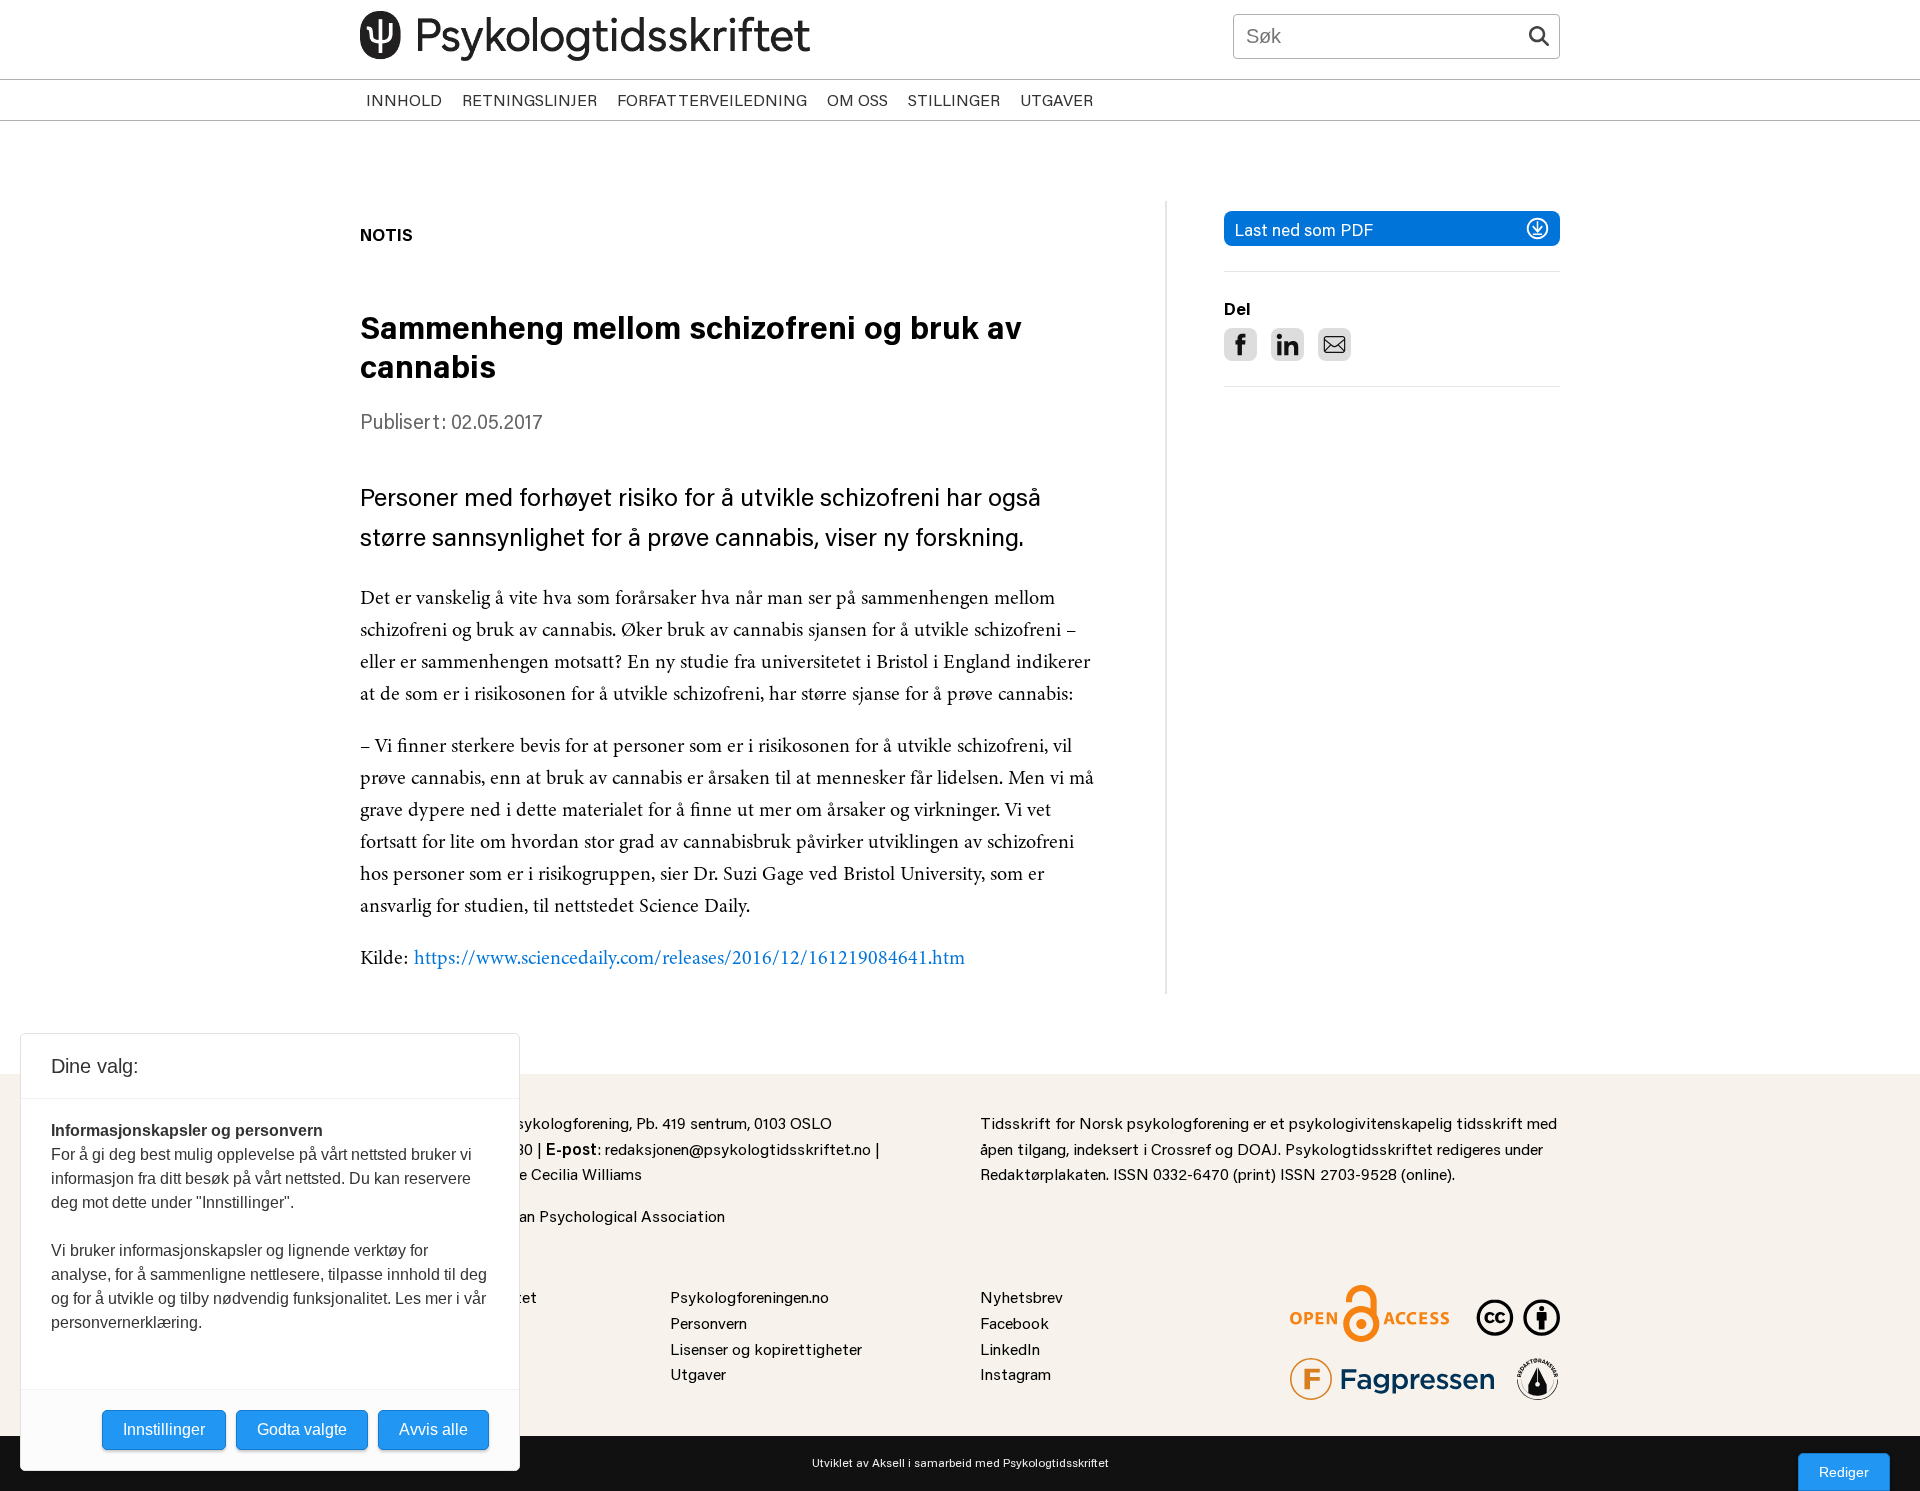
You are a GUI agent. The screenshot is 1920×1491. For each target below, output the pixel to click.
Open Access (1336, 1296)
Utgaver (1056, 99)
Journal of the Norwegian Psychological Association (542, 1215)
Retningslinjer (529, 99)
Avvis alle (433, 1429)
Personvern (708, 1322)
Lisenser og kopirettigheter (766, 1348)
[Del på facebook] (1240, 344)
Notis (386, 234)
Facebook (1014, 1322)
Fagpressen (1330, 1370)
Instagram (1015, 1373)
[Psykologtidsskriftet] (585, 36)
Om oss (857, 99)
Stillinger (954, 99)
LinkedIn (1010, 1348)
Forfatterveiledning (712, 99)
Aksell (888, 1462)
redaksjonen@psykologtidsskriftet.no (738, 1148)
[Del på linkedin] (1287, 344)
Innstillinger (164, 1429)
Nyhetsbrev (1021, 1296)
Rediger (1844, 1472)
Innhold (404, 99)
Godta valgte (302, 1429)
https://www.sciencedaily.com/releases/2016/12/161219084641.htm (689, 957)
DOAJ (1257, 1148)
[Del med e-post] (1334, 344)
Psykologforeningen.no (749, 1296)
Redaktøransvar (1538, 1370)
